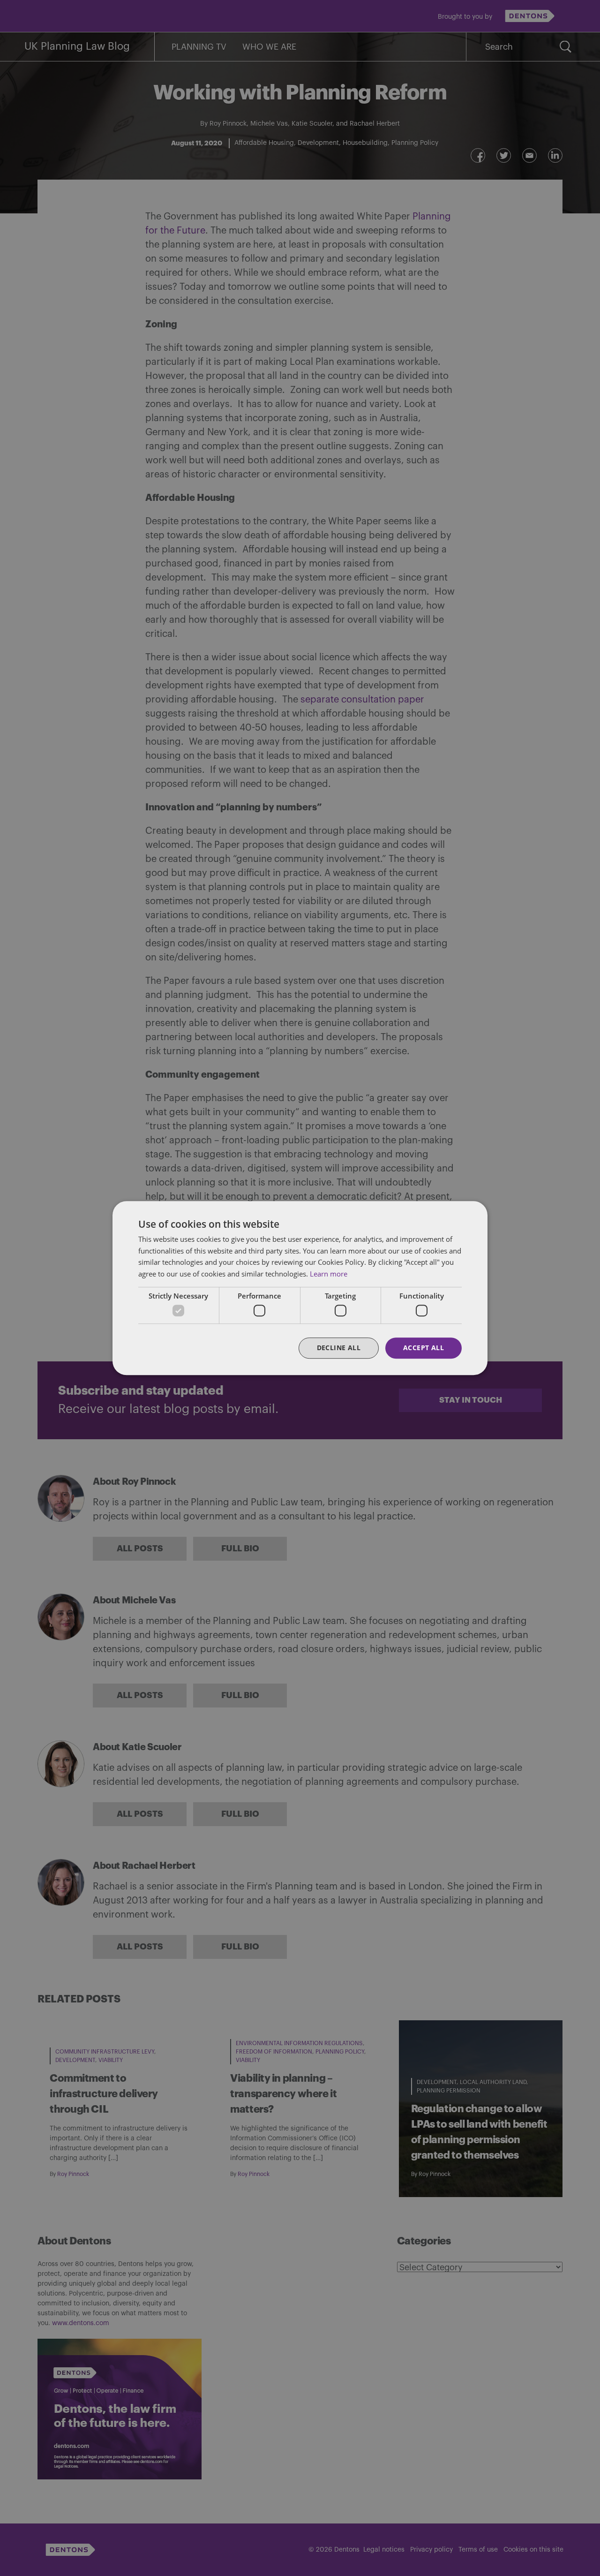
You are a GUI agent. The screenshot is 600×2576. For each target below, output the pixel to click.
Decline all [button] (339, 1348)
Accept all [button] (424, 1348)
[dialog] (300, 1288)
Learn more (329, 1274)
